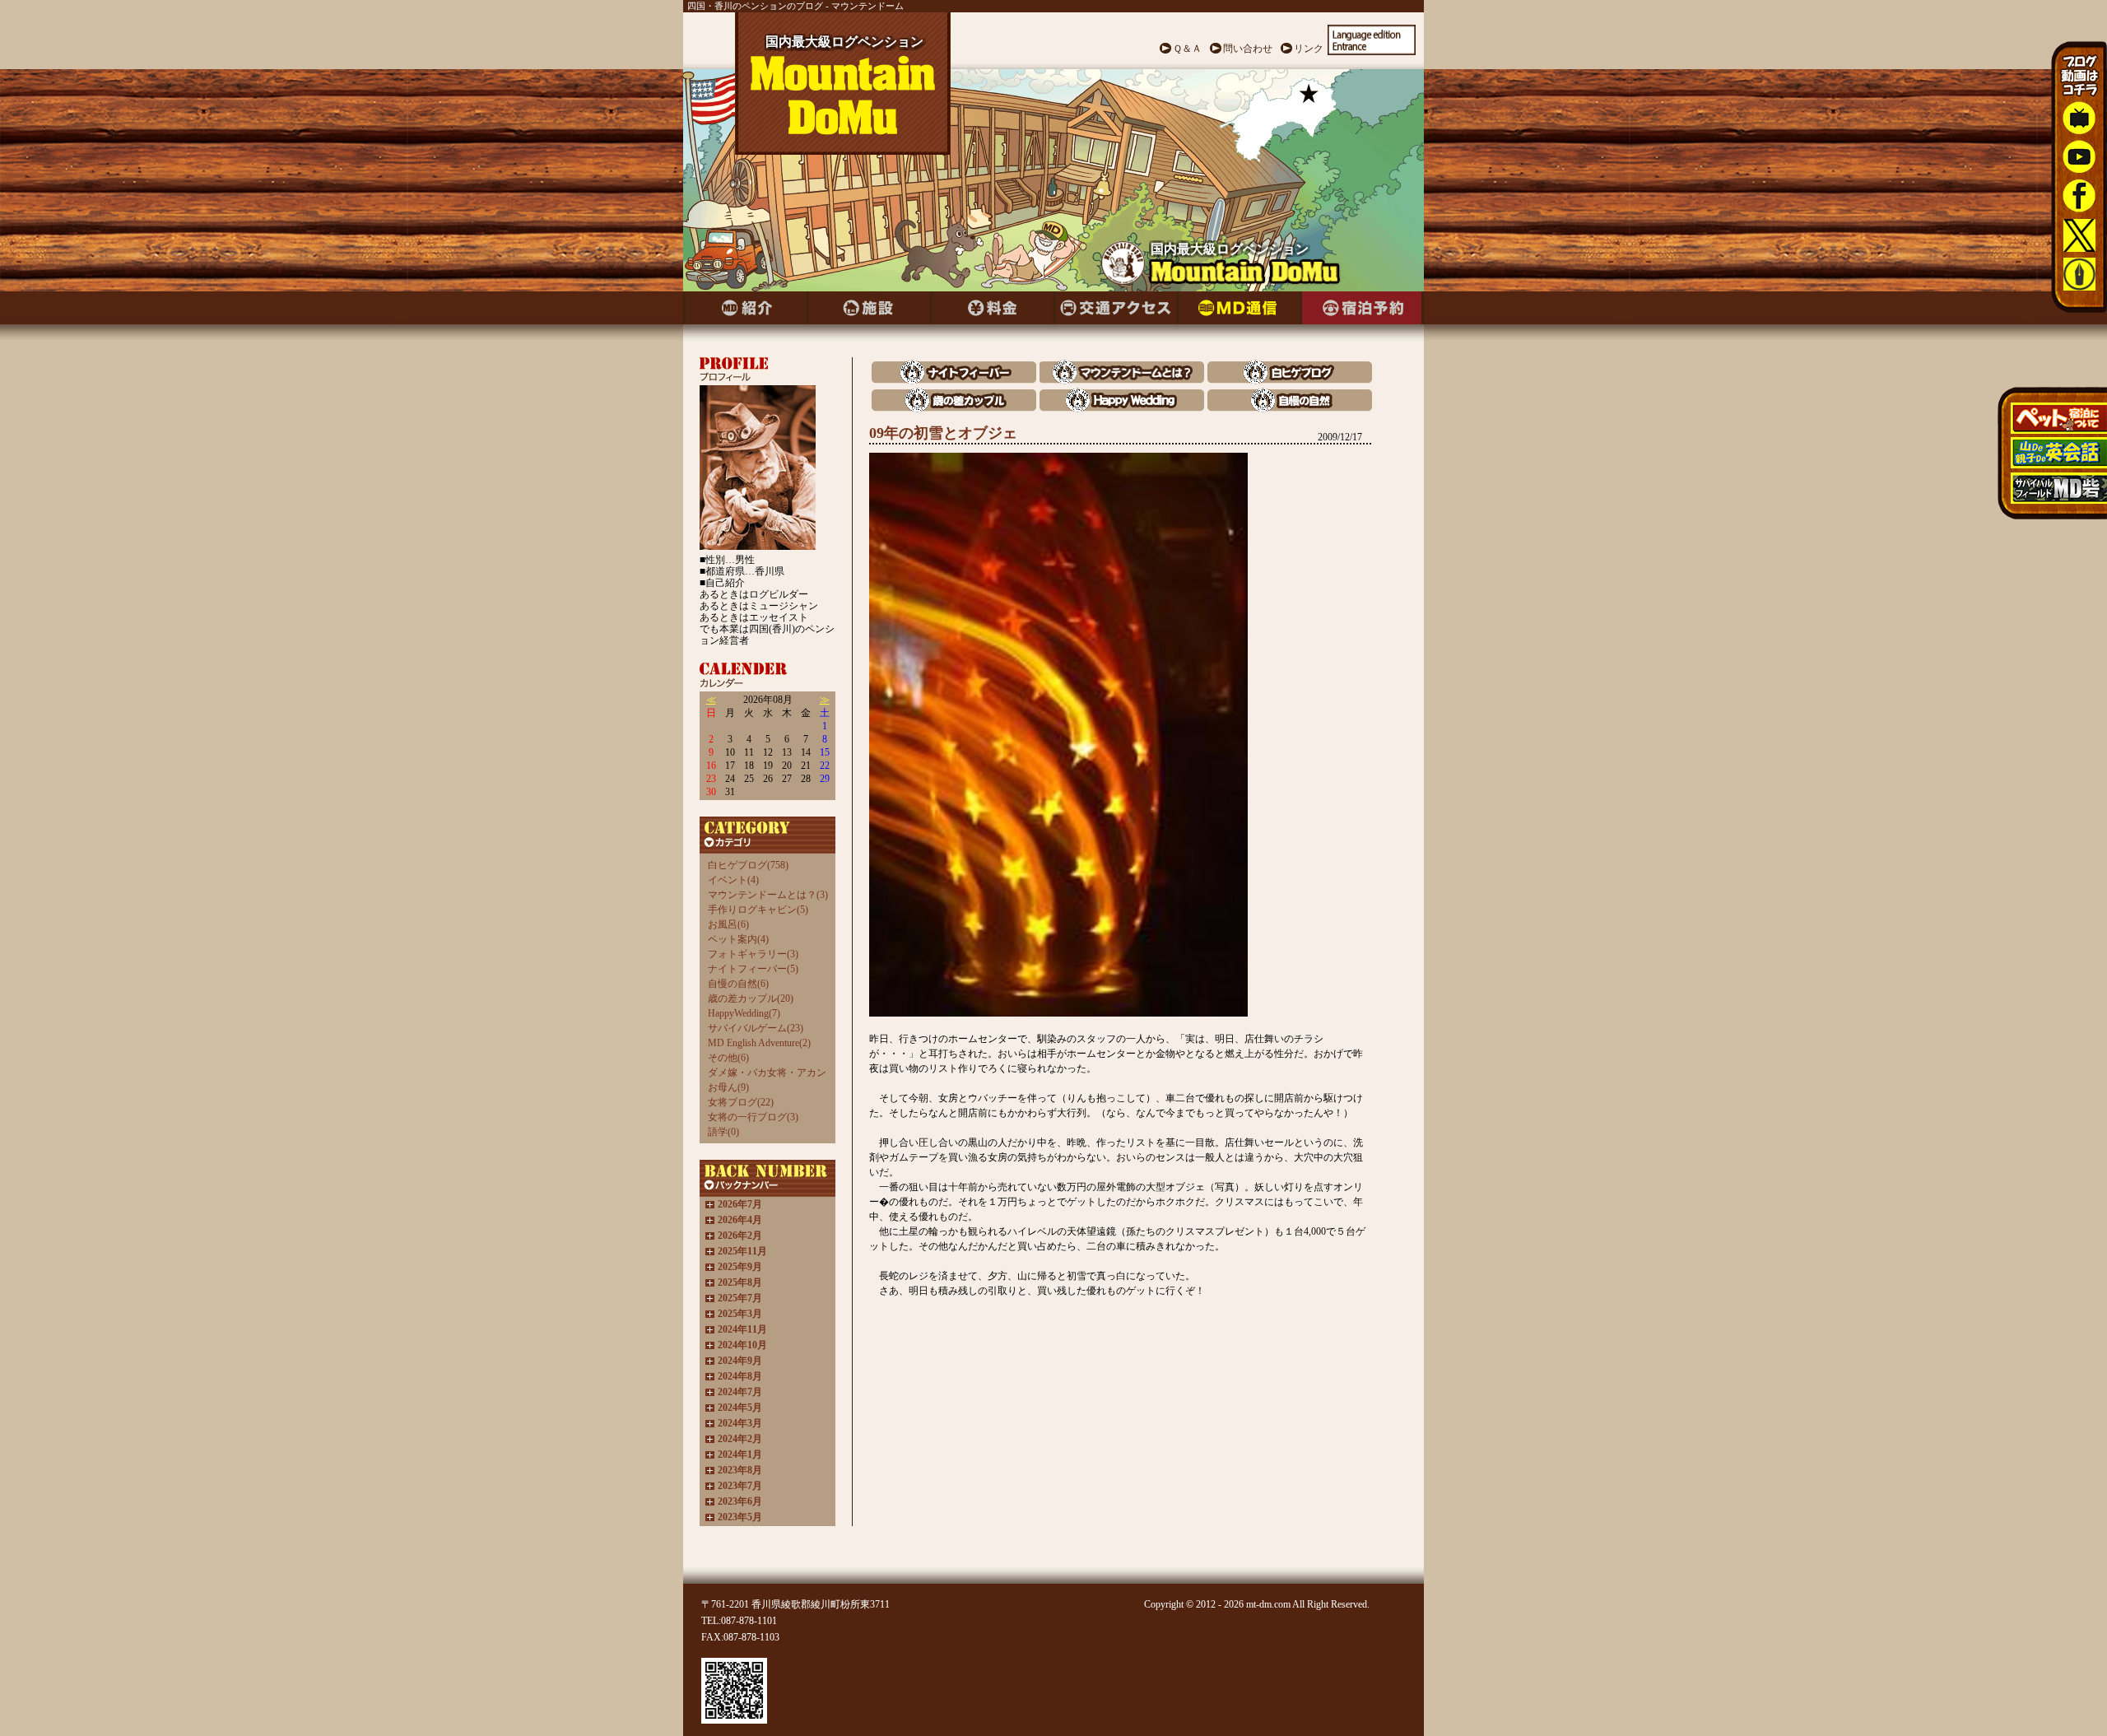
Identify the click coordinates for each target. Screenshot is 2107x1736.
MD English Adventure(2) (759, 1043)
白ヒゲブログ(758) (748, 865)
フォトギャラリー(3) (753, 954)
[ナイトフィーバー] (954, 380)
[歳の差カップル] (954, 408)
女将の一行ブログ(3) (753, 1117)
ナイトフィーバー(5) (753, 969)
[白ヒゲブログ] (1290, 380)
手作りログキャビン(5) (758, 910)
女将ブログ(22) (741, 1102)
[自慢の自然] (1290, 408)
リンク (1309, 49)
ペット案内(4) (738, 939)
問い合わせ (1248, 49)
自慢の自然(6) (738, 984)
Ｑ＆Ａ (1187, 49)
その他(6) (728, 1058)
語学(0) (723, 1132)
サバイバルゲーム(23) (756, 1028)
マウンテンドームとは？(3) (768, 895)
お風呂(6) (728, 924)
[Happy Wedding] (1122, 408)
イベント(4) (733, 880)
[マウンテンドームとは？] (1122, 380)
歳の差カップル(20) (751, 998)
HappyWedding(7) (744, 1013)
